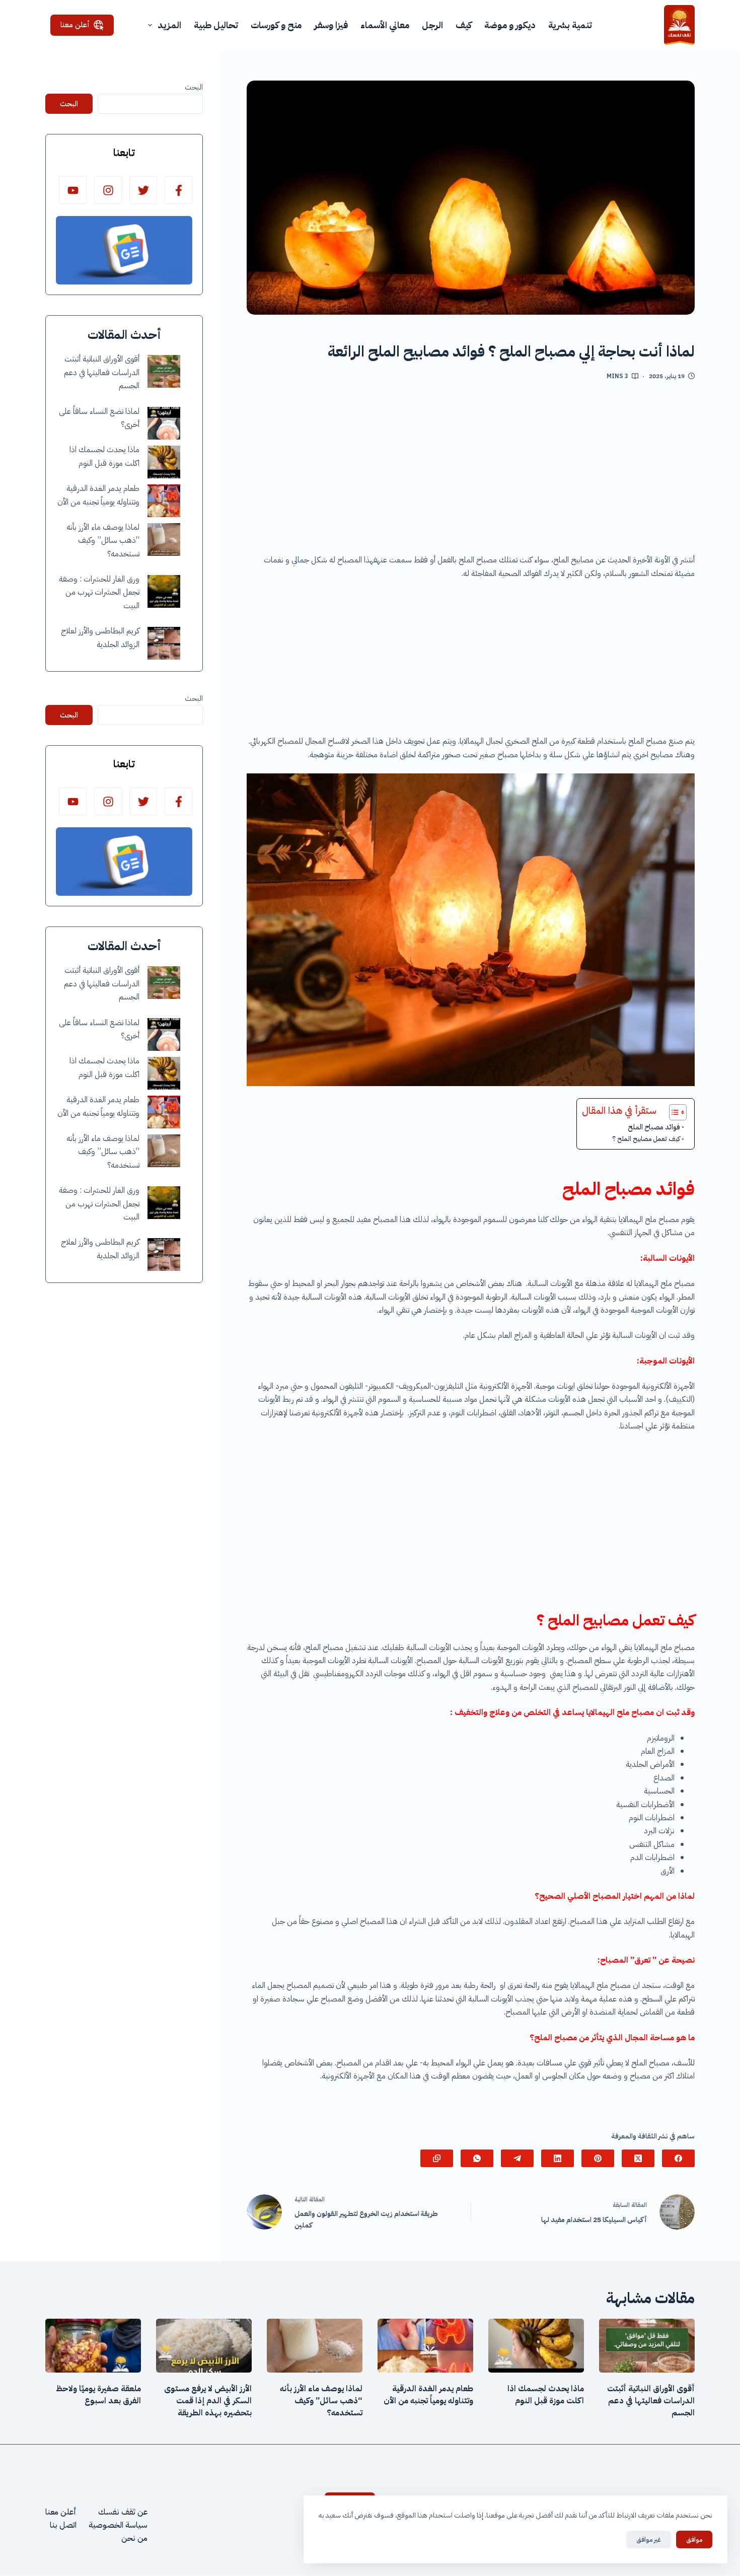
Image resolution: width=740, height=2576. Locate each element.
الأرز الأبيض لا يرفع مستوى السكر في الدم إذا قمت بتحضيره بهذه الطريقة (208, 2401)
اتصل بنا (63, 2525)
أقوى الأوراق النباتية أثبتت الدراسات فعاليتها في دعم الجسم (102, 372)
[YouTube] (73, 190)
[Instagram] (108, 190)
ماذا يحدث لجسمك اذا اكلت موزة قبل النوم (546, 2395)
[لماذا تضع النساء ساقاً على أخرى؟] (164, 423)
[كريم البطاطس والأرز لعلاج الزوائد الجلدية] (164, 643)
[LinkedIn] (558, 2158)
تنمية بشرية (570, 25)
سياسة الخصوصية (118, 2525)
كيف (464, 25)
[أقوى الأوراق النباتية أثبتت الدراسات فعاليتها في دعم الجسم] (164, 371)
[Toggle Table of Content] (673, 1112)
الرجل (432, 25)
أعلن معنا (75, 25)
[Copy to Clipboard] (437, 2158)
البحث (194, 87)
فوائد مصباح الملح (654, 1127)
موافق (694, 2539)
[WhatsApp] (477, 2158)
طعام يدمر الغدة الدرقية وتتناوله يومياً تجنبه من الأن (428, 2395)
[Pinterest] (598, 2158)
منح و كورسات (276, 25)
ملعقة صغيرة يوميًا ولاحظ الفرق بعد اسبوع (98, 2395)
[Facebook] (678, 2158)
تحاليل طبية (216, 25)
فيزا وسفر (331, 25)
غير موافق (649, 2539)
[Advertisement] (471, 471)
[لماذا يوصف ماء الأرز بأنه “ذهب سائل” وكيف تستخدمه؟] (164, 540)
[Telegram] (517, 2158)
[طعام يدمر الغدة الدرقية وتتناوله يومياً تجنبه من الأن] (164, 501)
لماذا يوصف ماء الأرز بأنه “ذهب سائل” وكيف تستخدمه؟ (103, 541)
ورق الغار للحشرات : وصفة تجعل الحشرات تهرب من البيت (99, 592)
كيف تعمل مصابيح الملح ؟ (646, 1139)
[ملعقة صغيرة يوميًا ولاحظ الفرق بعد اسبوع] (93, 2346)
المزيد (169, 25)
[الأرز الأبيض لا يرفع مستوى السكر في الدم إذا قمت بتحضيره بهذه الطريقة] (204, 2346)
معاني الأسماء (385, 25)
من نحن (134, 2539)
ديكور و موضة (510, 25)
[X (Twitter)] (638, 2158)
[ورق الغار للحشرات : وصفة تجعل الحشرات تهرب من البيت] (164, 591)
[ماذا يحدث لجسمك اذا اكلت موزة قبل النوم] (164, 462)
